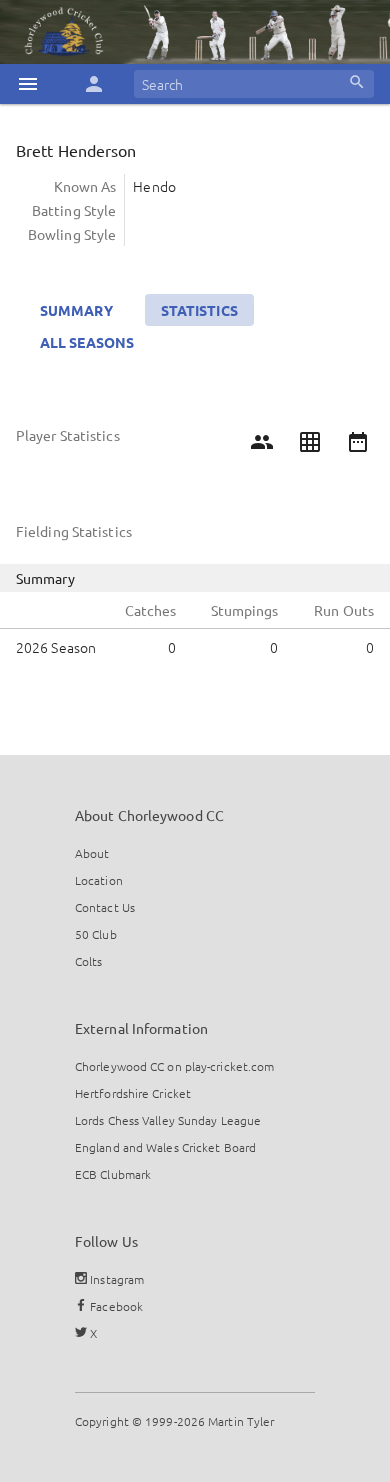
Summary (76, 310)
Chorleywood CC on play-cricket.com (174, 1066)
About (92, 853)
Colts (89, 961)
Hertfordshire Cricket (133, 1093)
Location (99, 880)
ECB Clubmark (113, 1174)
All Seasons (87, 342)
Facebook (115, 1306)
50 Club (96, 934)
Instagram (115, 1279)
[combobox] (254, 84)
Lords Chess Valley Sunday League (168, 1120)
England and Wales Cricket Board (165, 1147)
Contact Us (105, 907)
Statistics (199, 310)
